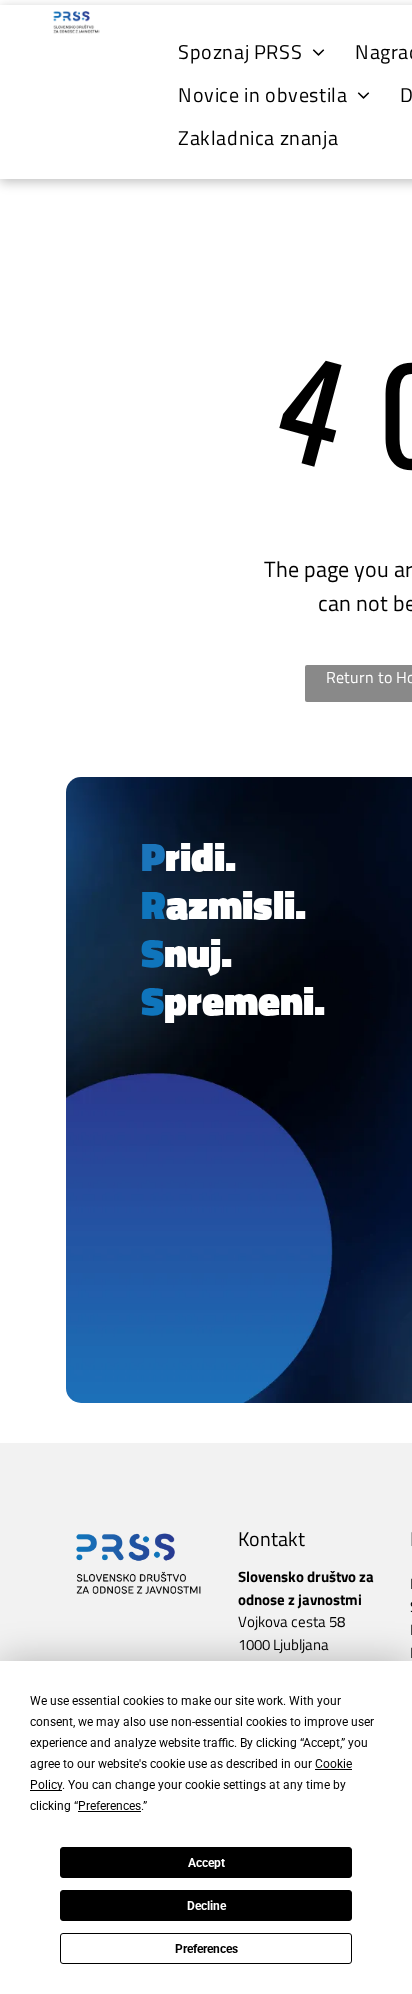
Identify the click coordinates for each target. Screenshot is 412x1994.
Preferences (206, 1949)
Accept (206, 1863)
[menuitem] (251, 51)
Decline (206, 1906)
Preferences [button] (109, 1806)
